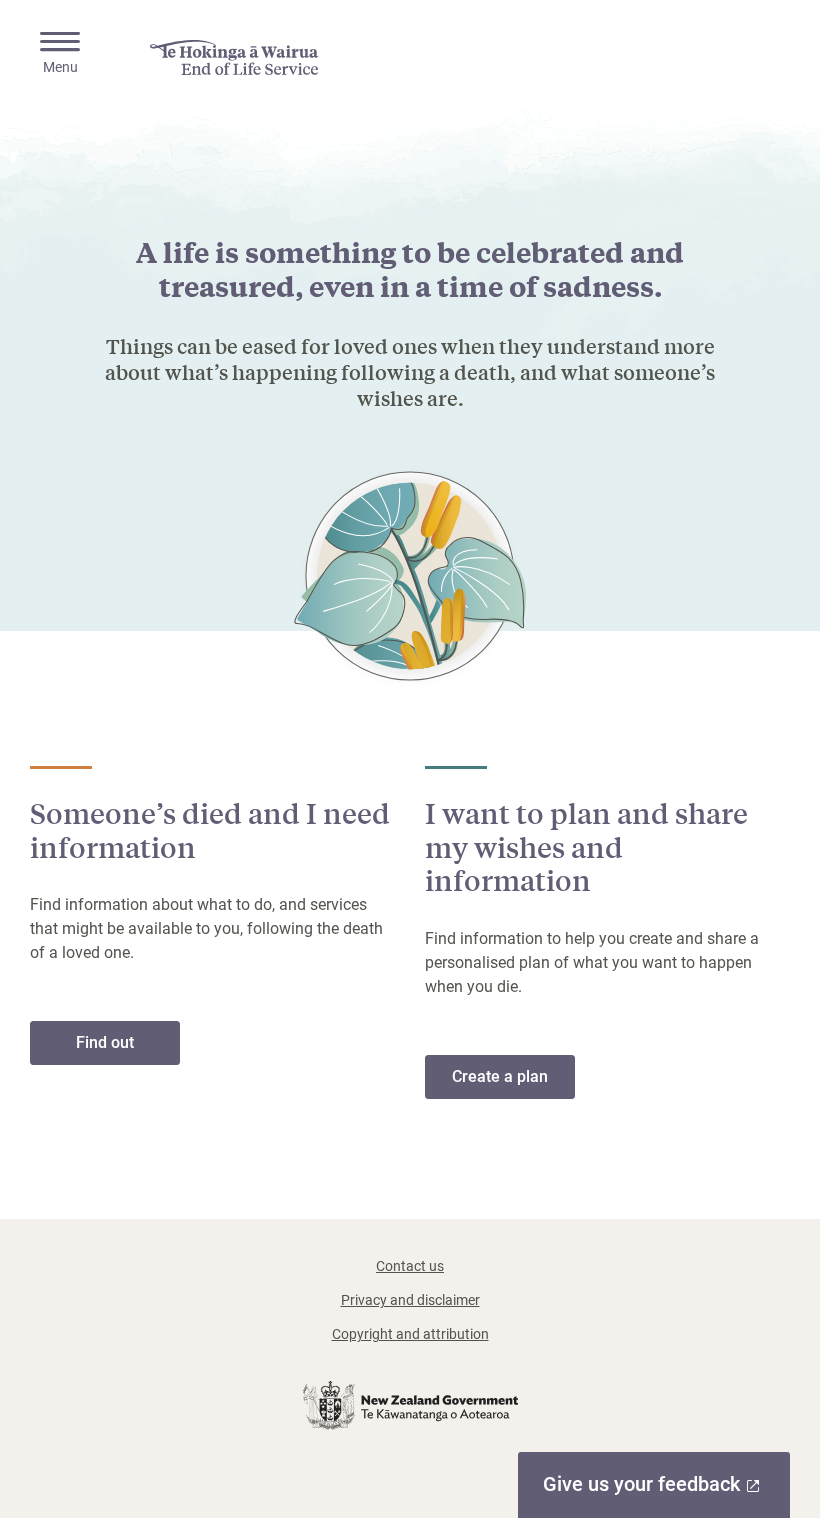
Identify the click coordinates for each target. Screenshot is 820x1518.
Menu (60, 67)
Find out (128, 1048)
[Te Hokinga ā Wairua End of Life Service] (234, 57)
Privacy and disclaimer (410, 1300)
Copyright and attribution (410, 1334)
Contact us (410, 1266)
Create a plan (500, 1076)
